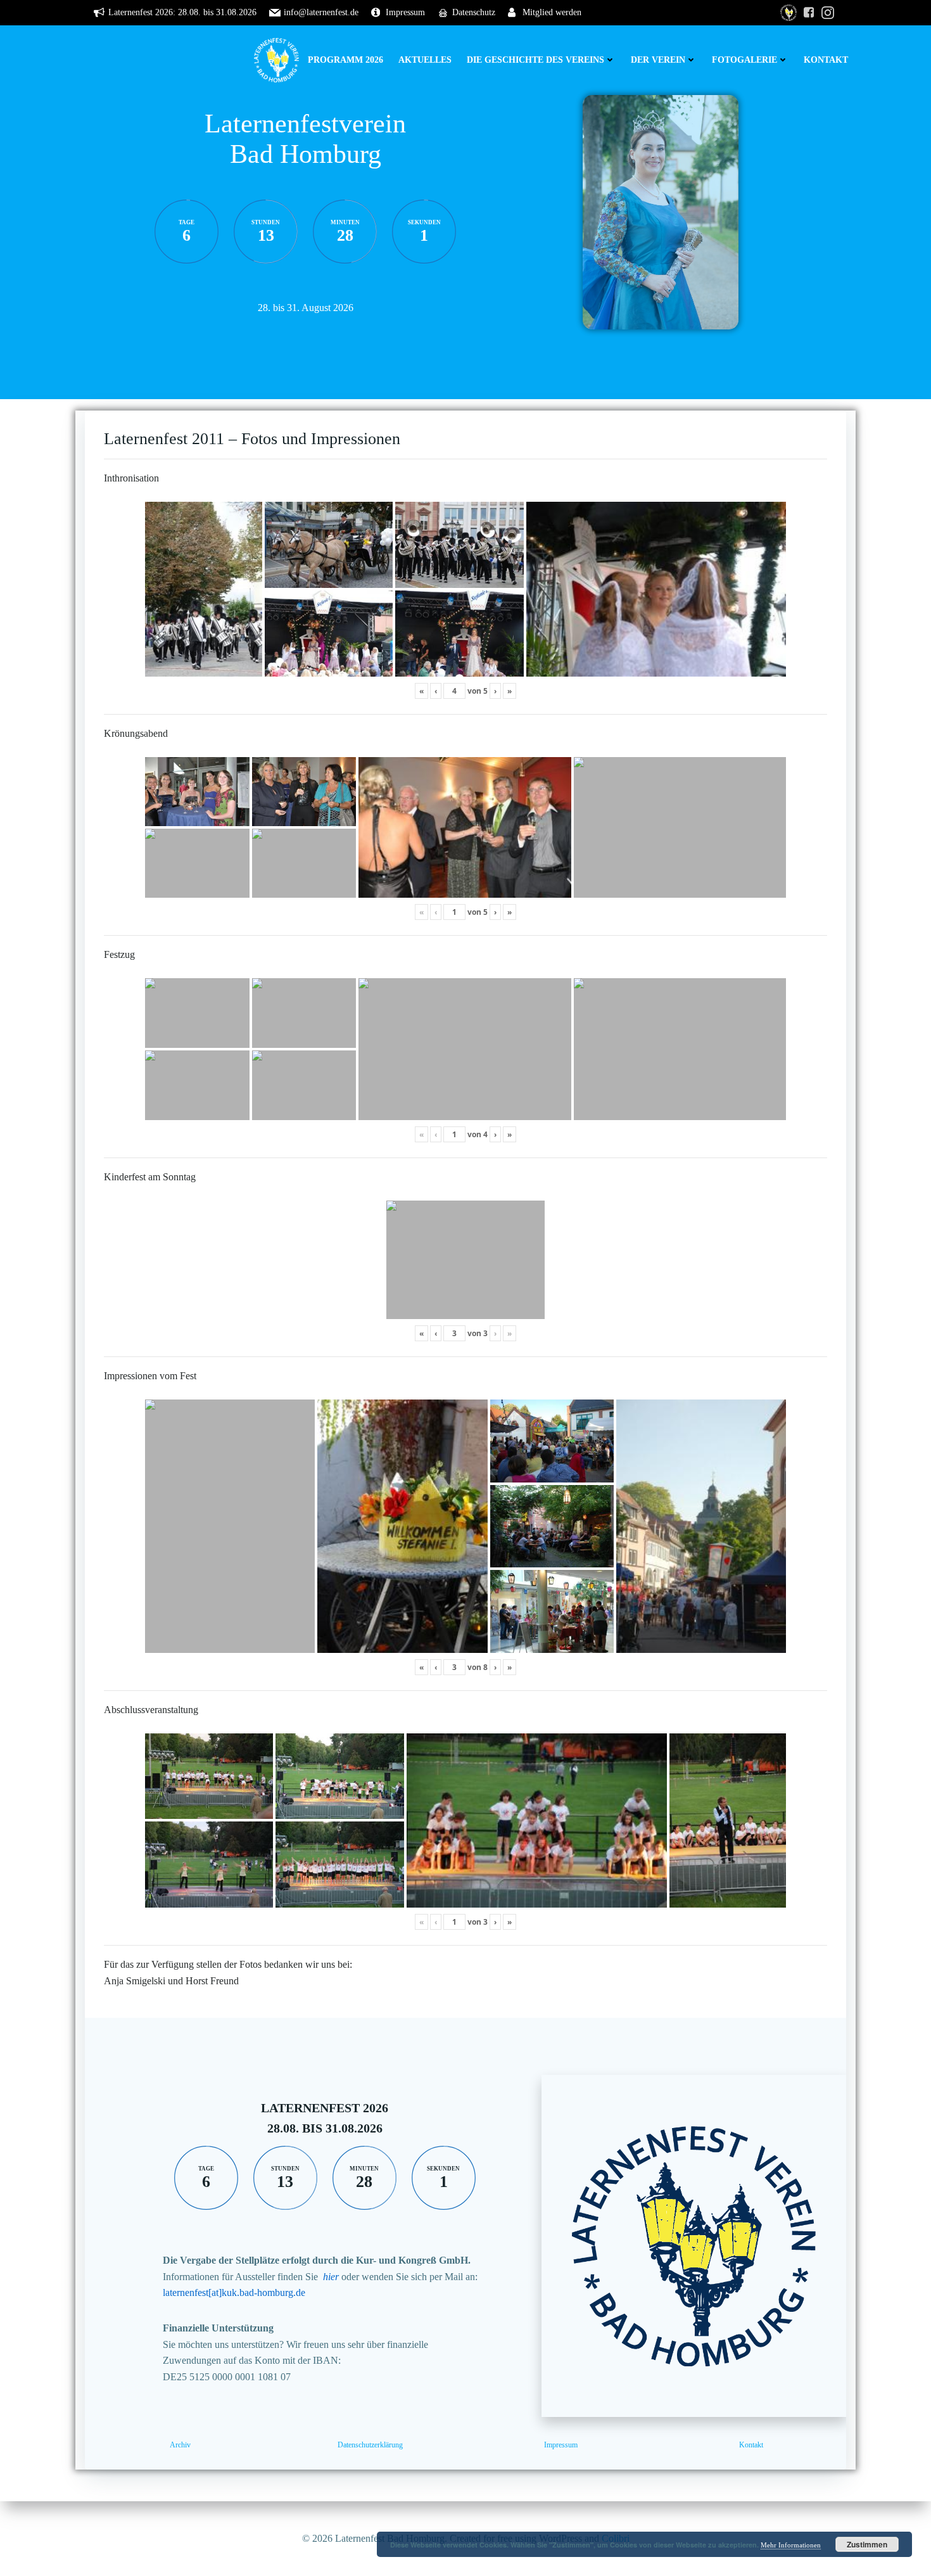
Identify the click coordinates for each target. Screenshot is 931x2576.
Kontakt (826, 60)
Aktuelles (425, 60)
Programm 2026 (345, 60)
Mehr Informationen (791, 2545)
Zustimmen (867, 2544)
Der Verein (658, 60)
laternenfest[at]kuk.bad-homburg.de (234, 2292)
